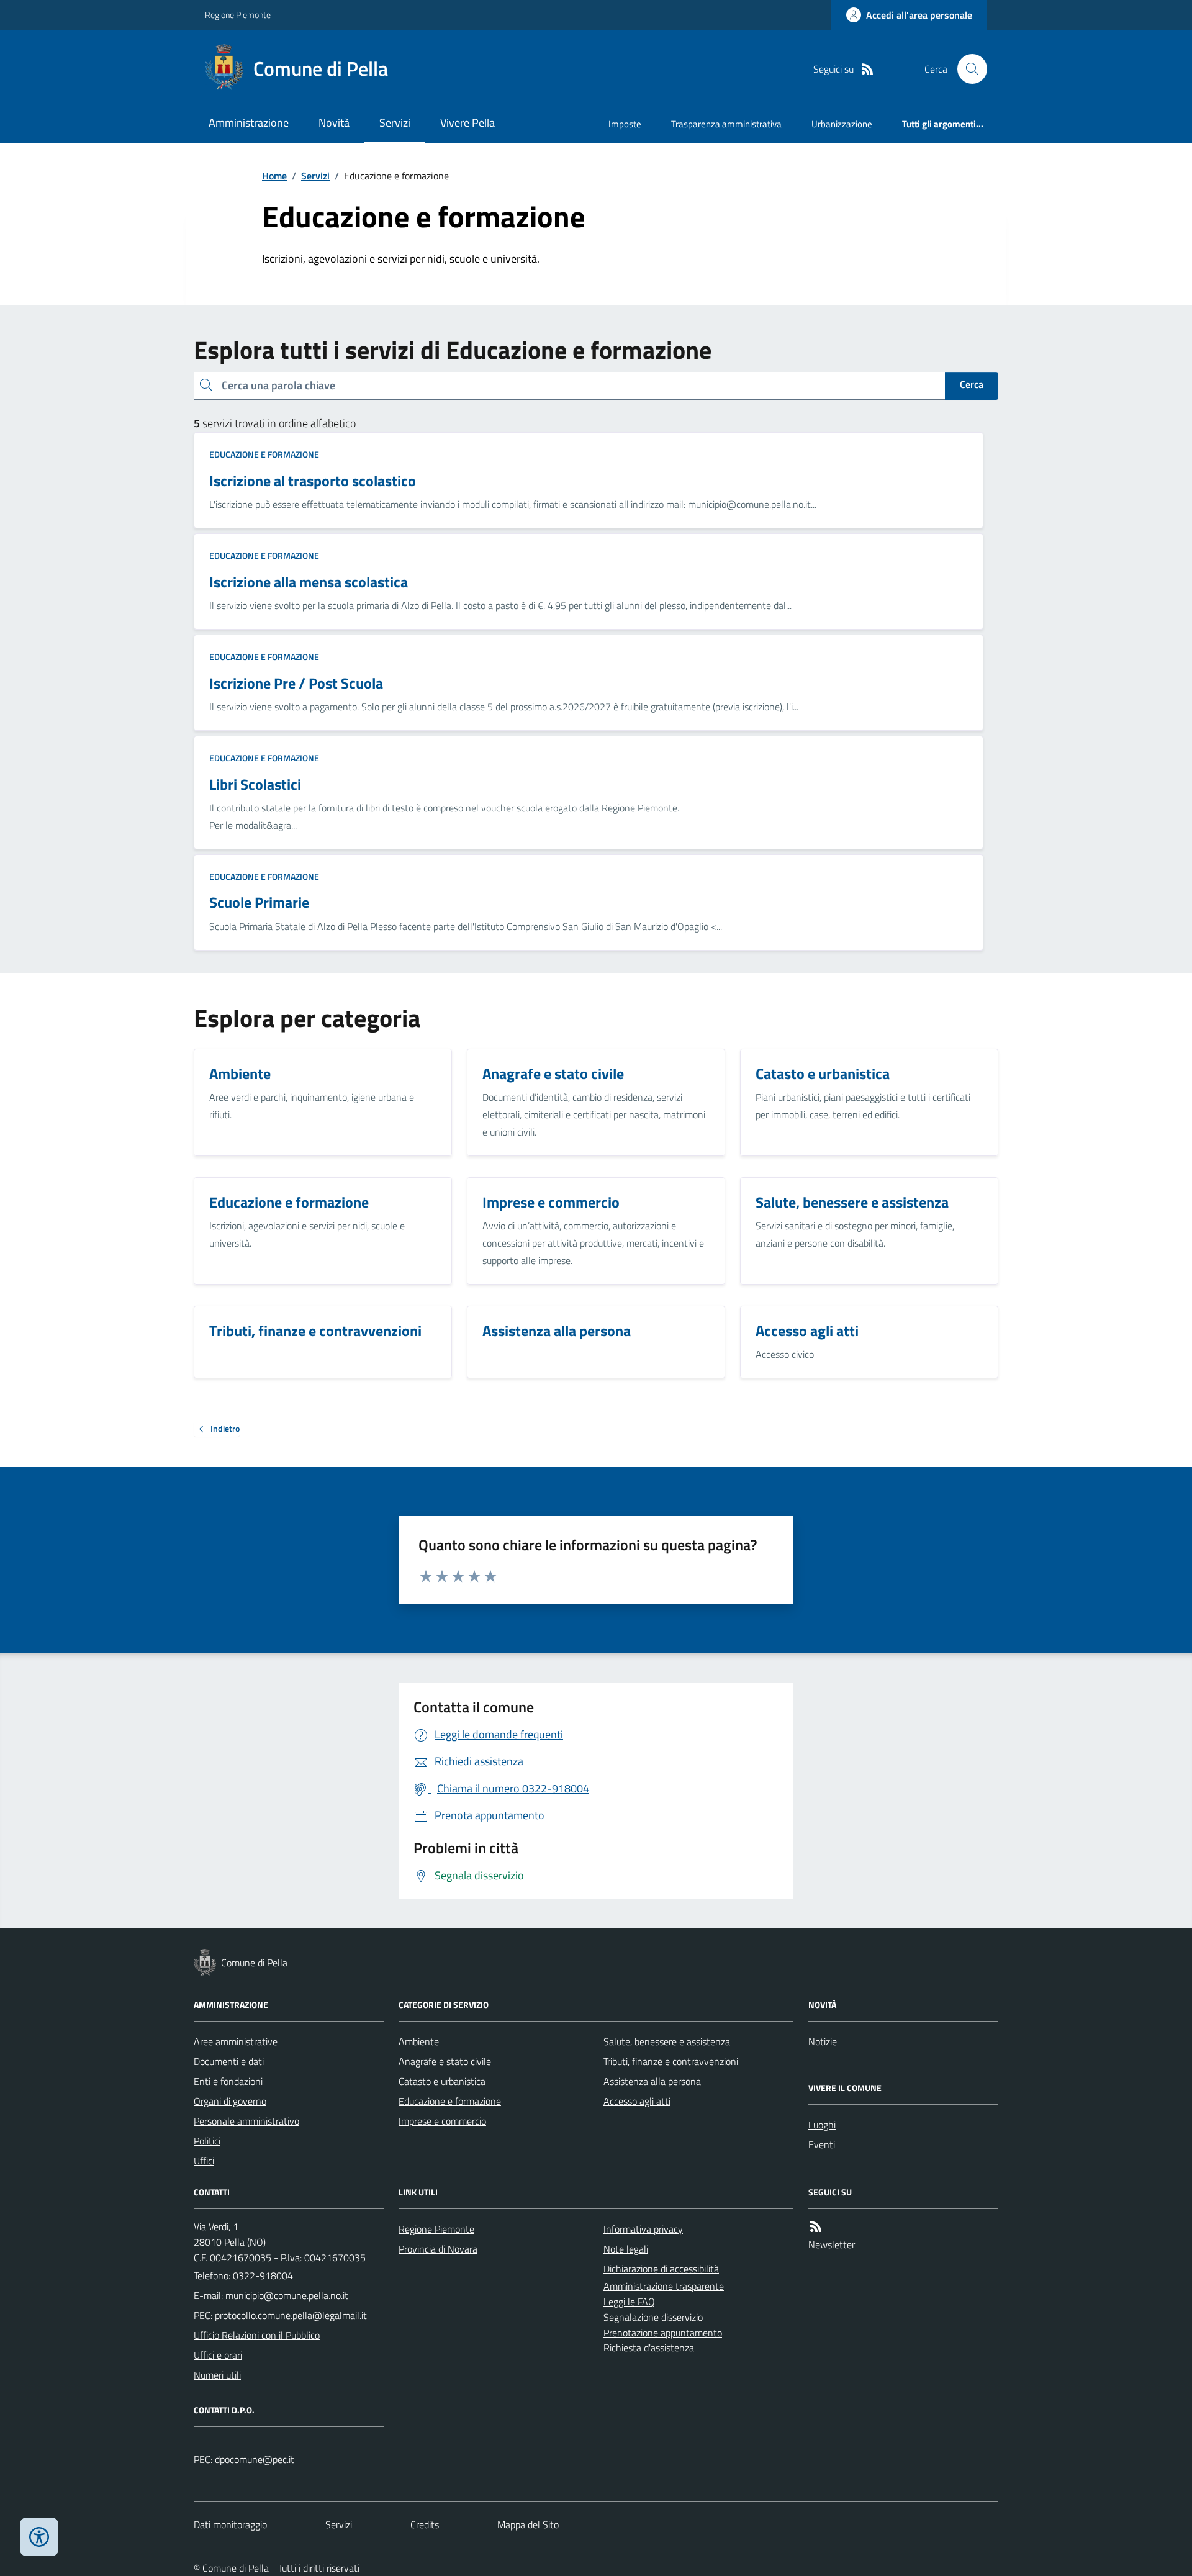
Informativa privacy (643, 2229)
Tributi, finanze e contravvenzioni (671, 2061)
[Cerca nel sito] (967, 69)
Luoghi (822, 2125)
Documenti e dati (229, 2061)
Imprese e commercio (442, 2121)
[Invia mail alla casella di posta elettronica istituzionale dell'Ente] (287, 2295)
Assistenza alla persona (652, 2081)
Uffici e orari (218, 2355)
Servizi (395, 123)
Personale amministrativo (246, 2121)
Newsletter (832, 2244)
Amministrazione (249, 123)
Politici (207, 2141)
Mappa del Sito (528, 2524)
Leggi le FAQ (629, 2302)
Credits (425, 2524)
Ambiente (419, 2041)
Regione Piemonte (238, 15)
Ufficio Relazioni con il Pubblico (257, 2335)
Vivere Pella (467, 123)
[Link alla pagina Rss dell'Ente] (816, 2227)
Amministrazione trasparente (664, 2286)
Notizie (823, 2041)
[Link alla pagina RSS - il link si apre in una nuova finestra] (867, 69)
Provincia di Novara (438, 2249)
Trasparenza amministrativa (726, 124)
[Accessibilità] (39, 2537)
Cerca (972, 384)
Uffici (204, 2161)
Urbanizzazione (842, 124)
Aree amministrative (236, 2041)
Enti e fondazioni (228, 2081)
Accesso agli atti (637, 2101)
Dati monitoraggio (230, 2524)
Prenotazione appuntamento (663, 2333)
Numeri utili (217, 2375)
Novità (334, 123)
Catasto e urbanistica (442, 2081)
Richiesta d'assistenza (649, 2348)
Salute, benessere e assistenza (667, 2041)
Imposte (625, 124)
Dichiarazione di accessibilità (661, 2269)
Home (274, 176)
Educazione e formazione (264, 454)
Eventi (822, 2144)
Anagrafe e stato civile (445, 2061)
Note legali (626, 2249)
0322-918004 (263, 2275)
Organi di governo (230, 2101)
